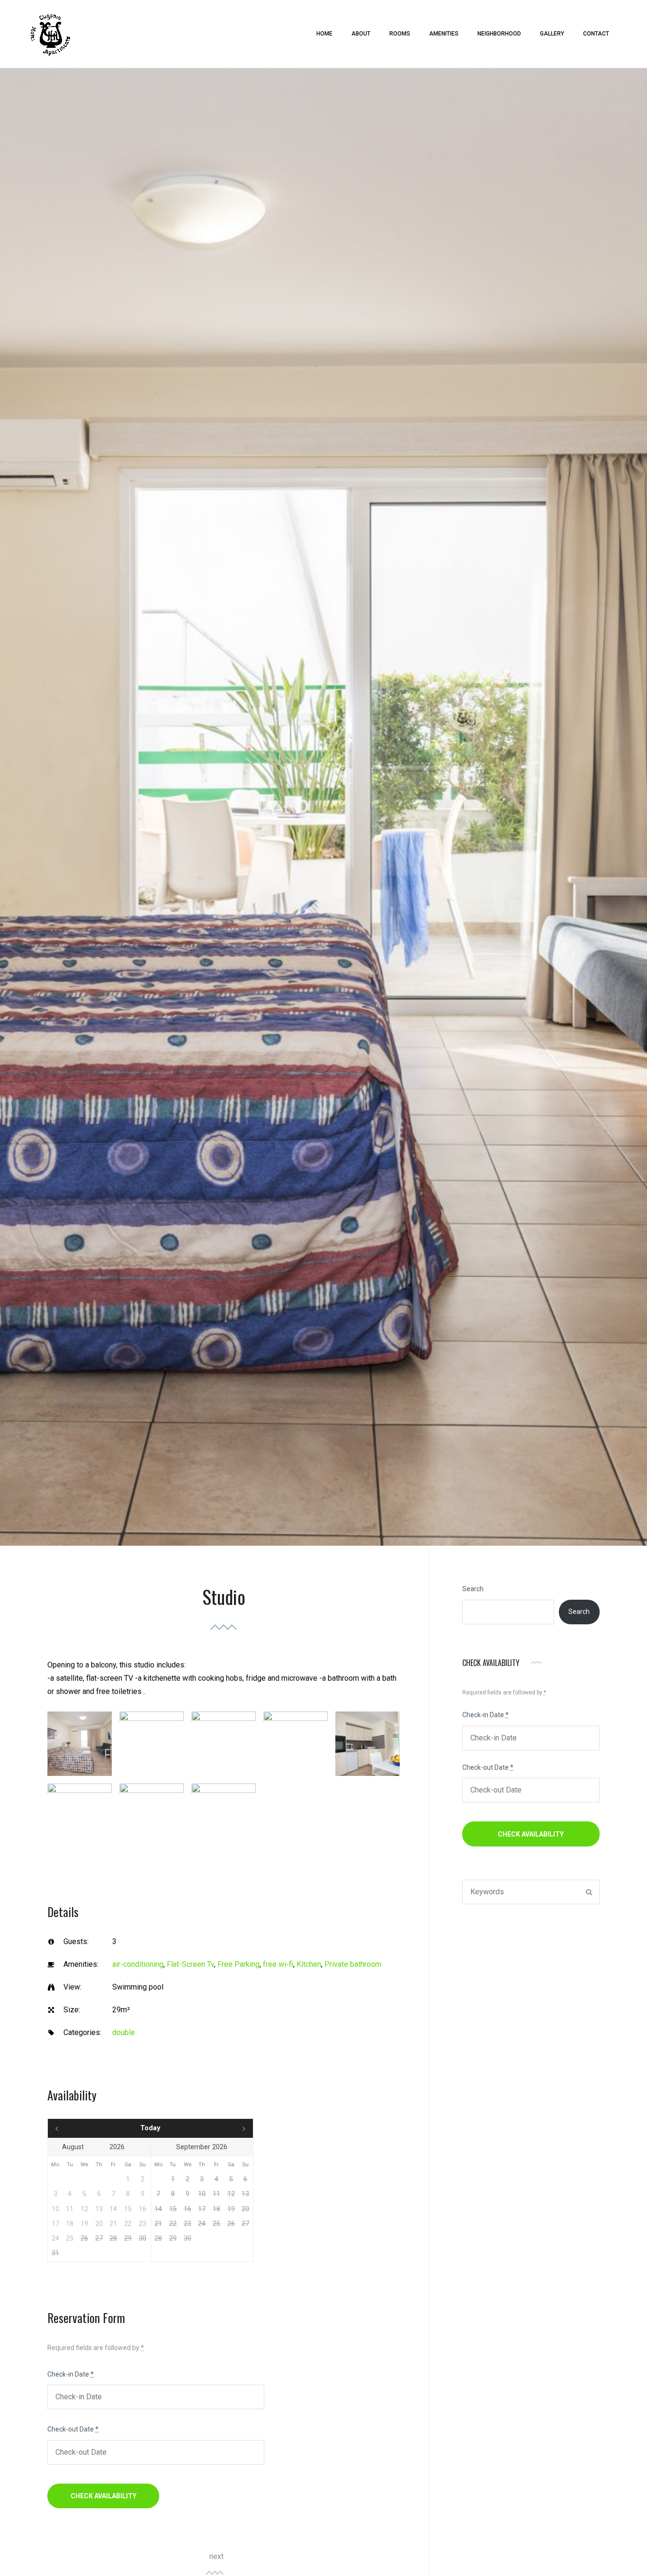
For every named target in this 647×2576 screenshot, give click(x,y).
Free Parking (238, 1964)
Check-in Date (71, 2374)
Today (150, 2128)
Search (473, 1589)
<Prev (79, 2128)
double (124, 2032)
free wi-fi (278, 1964)
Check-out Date (73, 2429)
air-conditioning (138, 1964)
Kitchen (309, 1964)
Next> (222, 2128)
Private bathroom (353, 1964)
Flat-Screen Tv (190, 1964)
